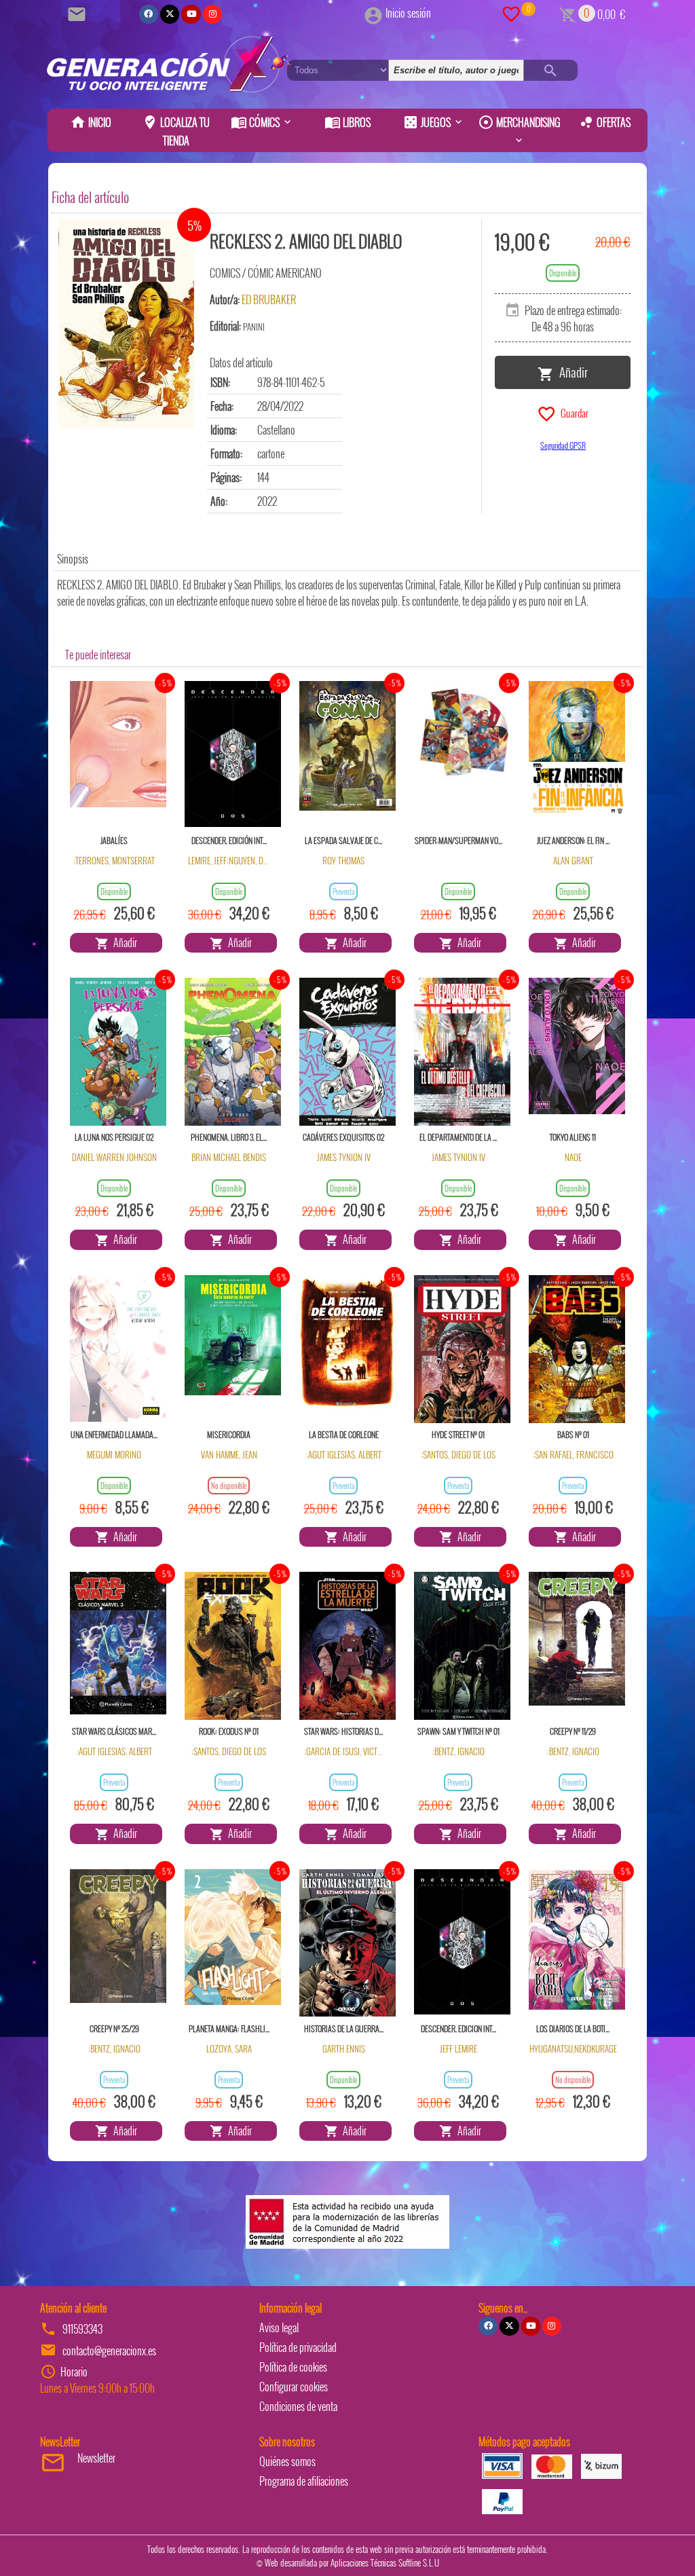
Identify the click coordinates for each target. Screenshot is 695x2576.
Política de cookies (293, 2367)
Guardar (572, 412)
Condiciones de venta (298, 2406)
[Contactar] (79, 13)
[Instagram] (212, 14)
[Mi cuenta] (373, 13)
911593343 (82, 2329)
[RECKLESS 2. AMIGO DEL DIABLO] (126, 324)
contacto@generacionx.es (109, 2351)
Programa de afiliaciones (304, 2481)
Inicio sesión (408, 13)
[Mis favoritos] (511, 13)
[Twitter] (170, 14)
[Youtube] (191, 14)
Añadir (571, 371)
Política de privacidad (298, 2347)
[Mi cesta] (568, 13)
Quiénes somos (287, 2461)
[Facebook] (149, 14)
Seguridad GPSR (563, 445)
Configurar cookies (294, 2387)
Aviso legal (279, 2327)
